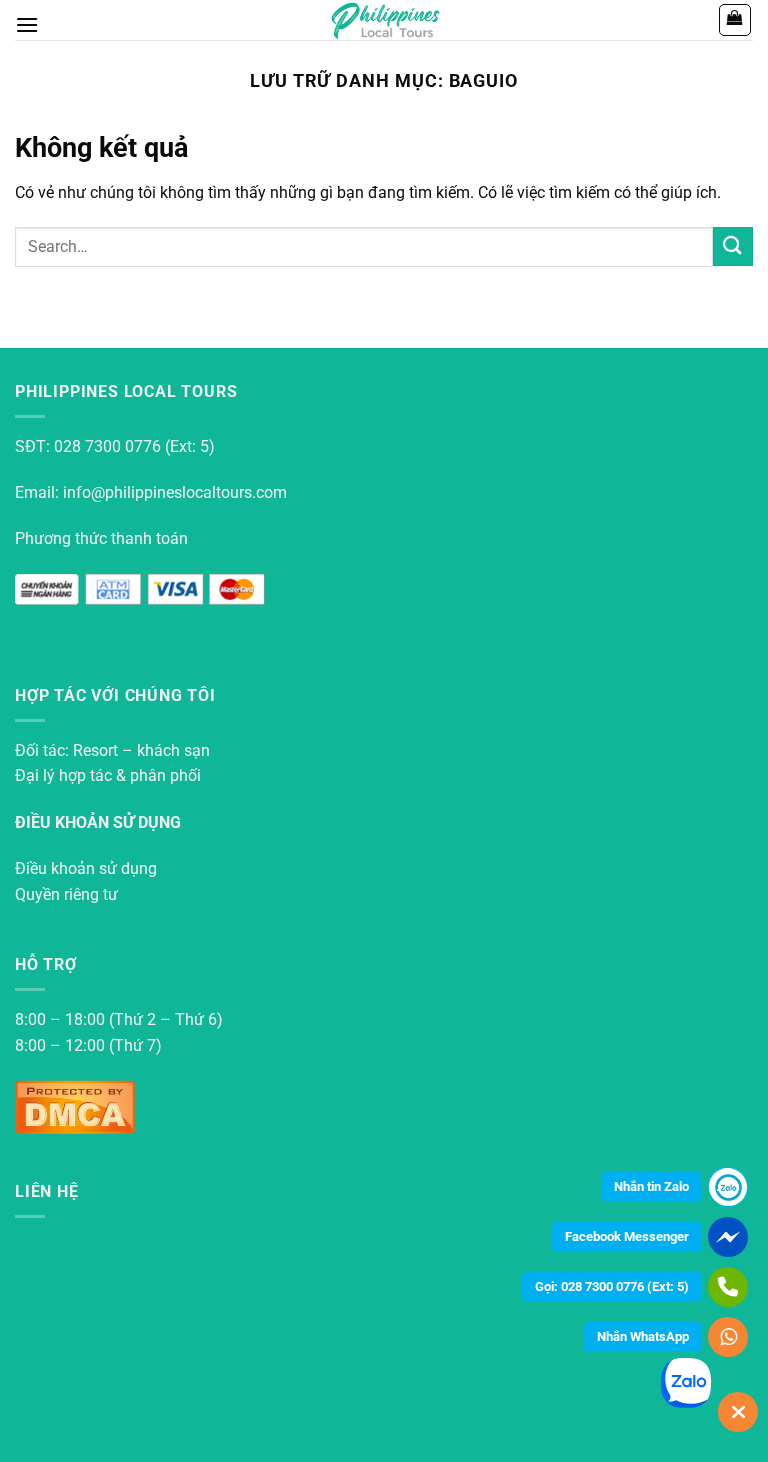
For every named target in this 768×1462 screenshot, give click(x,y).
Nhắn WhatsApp (643, 1336)
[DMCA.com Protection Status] (75, 1105)
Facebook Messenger (627, 1236)
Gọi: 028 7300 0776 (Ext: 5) (612, 1286)
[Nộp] (733, 246)
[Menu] (27, 24)
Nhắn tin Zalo (651, 1186)
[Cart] (735, 20)
